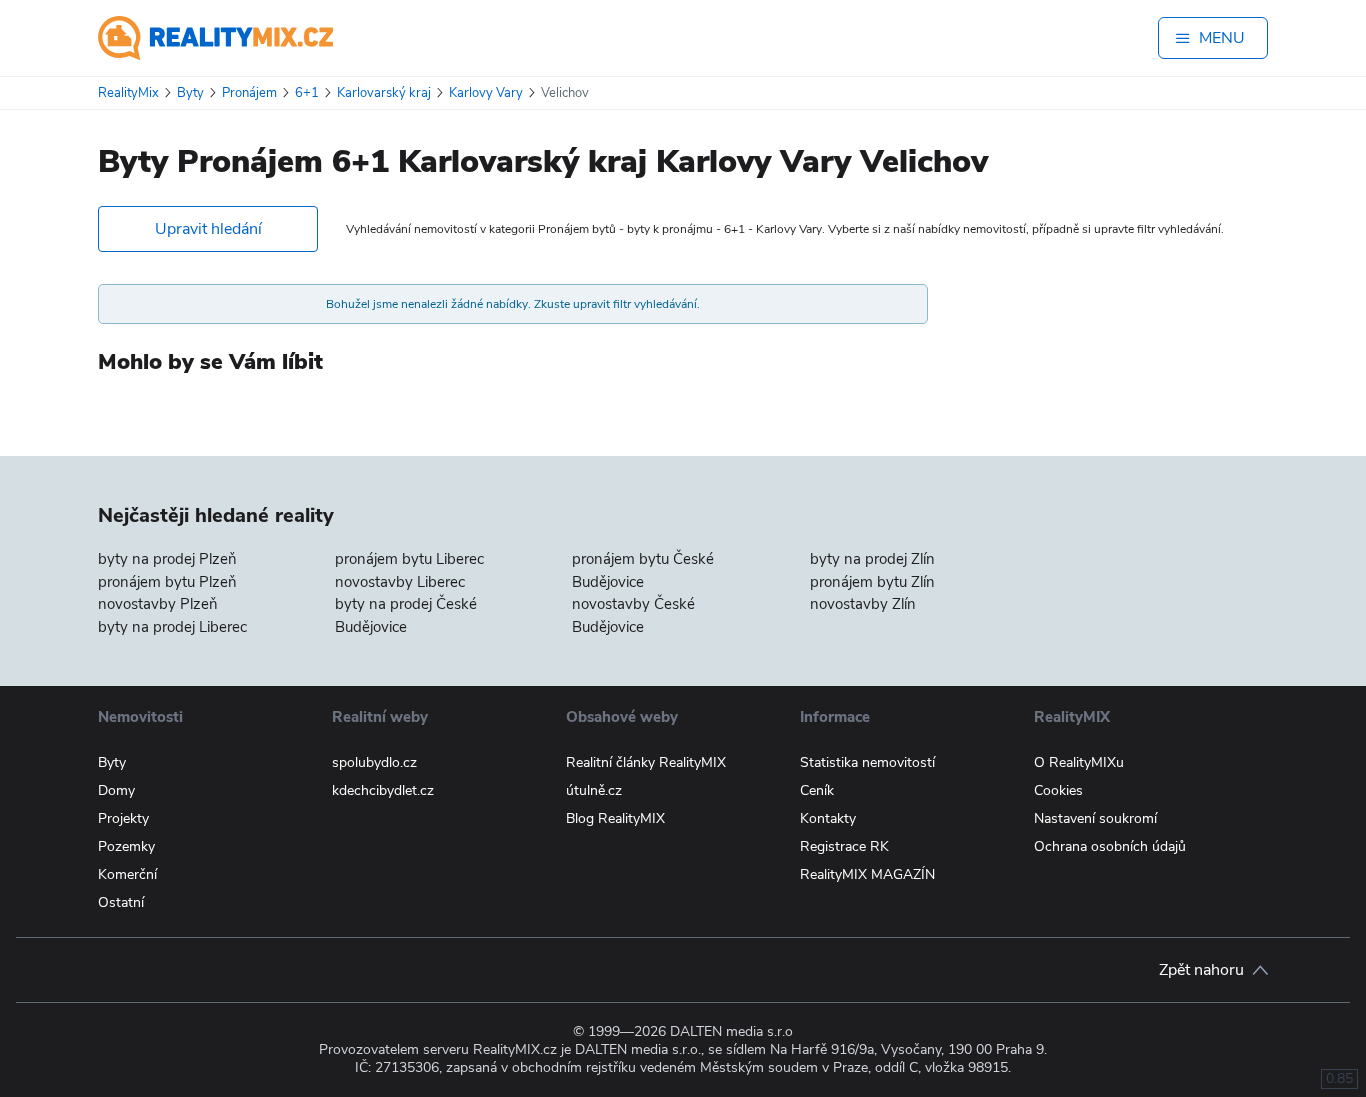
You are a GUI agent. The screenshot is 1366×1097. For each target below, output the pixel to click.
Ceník (817, 790)
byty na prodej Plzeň (167, 559)
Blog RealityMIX (615, 818)
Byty (112, 762)
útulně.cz (594, 790)
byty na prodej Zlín (872, 559)
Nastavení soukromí (1095, 818)
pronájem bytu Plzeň (167, 582)
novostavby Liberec (400, 582)
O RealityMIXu (1079, 762)
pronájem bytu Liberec (409, 559)
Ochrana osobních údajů (1110, 846)
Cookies (1058, 790)
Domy (116, 790)
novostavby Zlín (863, 604)
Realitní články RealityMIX (646, 762)
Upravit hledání (208, 229)
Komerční (127, 874)
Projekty (123, 818)
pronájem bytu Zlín (872, 582)
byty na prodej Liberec (172, 627)
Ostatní (121, 902)
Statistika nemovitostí (867, 762)
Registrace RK (844, 846)
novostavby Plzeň (158, 604)
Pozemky (126, 846)
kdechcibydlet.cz (383, 790)
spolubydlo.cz (374, 762)
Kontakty (828, 818)
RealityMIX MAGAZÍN (867, 874)
